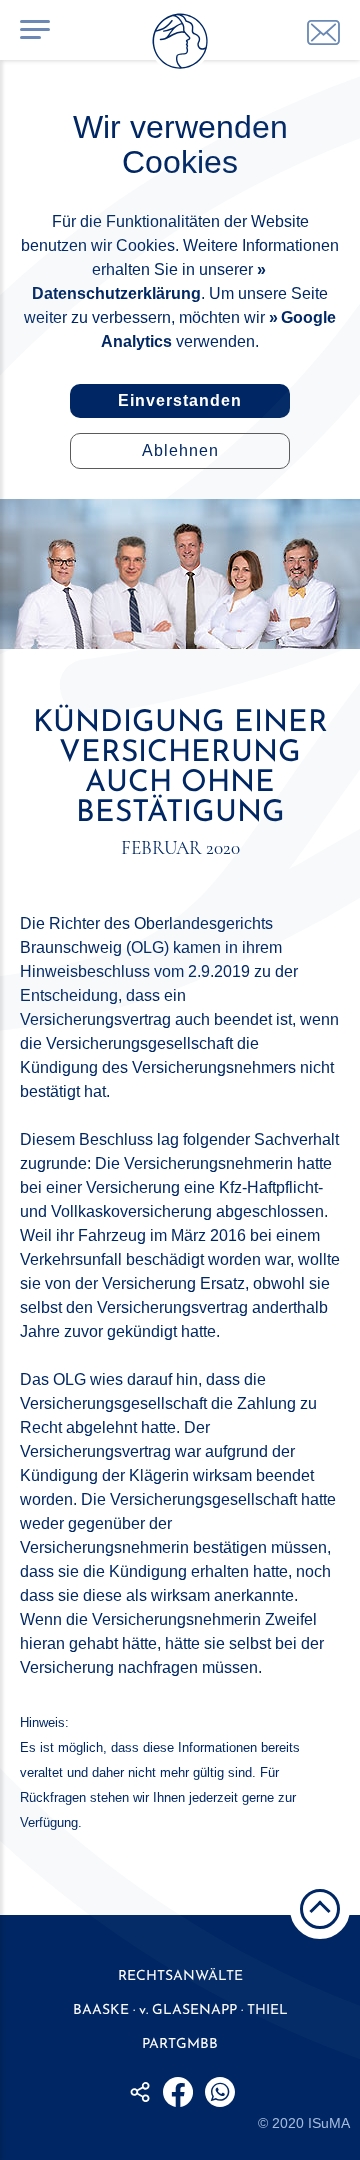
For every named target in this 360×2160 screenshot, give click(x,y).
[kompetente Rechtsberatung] (323, 32)
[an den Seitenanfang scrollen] (320, 1909)
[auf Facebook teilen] (178, 2092)
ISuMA (329, 2123)
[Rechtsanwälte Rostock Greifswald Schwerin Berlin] (180, 45)
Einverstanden (180, 400)
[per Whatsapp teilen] (220, 2092)
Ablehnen (180, 450)
